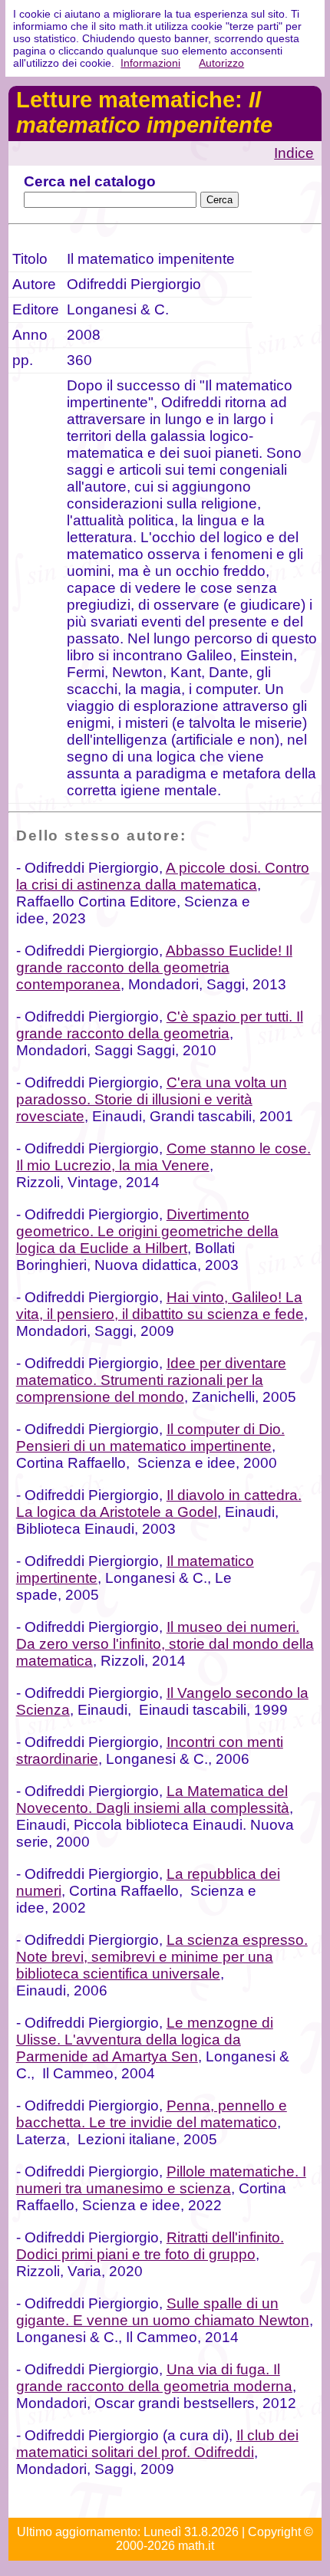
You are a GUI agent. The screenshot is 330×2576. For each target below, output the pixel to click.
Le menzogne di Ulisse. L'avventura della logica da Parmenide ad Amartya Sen (145, 2040)
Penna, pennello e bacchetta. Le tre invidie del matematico (152, 2114)
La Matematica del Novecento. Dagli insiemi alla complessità (153, 1800)
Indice (294, 153)
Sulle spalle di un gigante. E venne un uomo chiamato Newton (163, 2312)
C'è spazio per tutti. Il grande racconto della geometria (160, 1025)
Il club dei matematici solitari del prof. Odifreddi (157, 2444)
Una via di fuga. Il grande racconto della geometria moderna (154, 2378)
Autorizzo (221, 63)
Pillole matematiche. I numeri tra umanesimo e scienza (161, 2180)
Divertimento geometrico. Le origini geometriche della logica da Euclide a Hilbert (147, 1231)
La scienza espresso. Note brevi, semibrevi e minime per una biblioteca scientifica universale (162, 1957)
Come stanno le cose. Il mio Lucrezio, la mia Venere (163, 1157)
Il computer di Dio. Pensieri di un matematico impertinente (150, 1438)
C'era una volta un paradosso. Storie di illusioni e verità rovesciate (152, 1099)
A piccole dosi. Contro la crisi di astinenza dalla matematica (163, 876)
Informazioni (150, 63)
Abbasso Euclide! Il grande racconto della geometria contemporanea (154, 967)
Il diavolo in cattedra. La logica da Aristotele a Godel (159, 1503)
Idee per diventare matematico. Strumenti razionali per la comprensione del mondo (151, 1380)
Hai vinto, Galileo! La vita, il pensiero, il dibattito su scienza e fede (160, 1306)
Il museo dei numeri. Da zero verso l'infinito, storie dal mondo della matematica (165, 1644)
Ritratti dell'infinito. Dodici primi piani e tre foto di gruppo (150, 2246)
